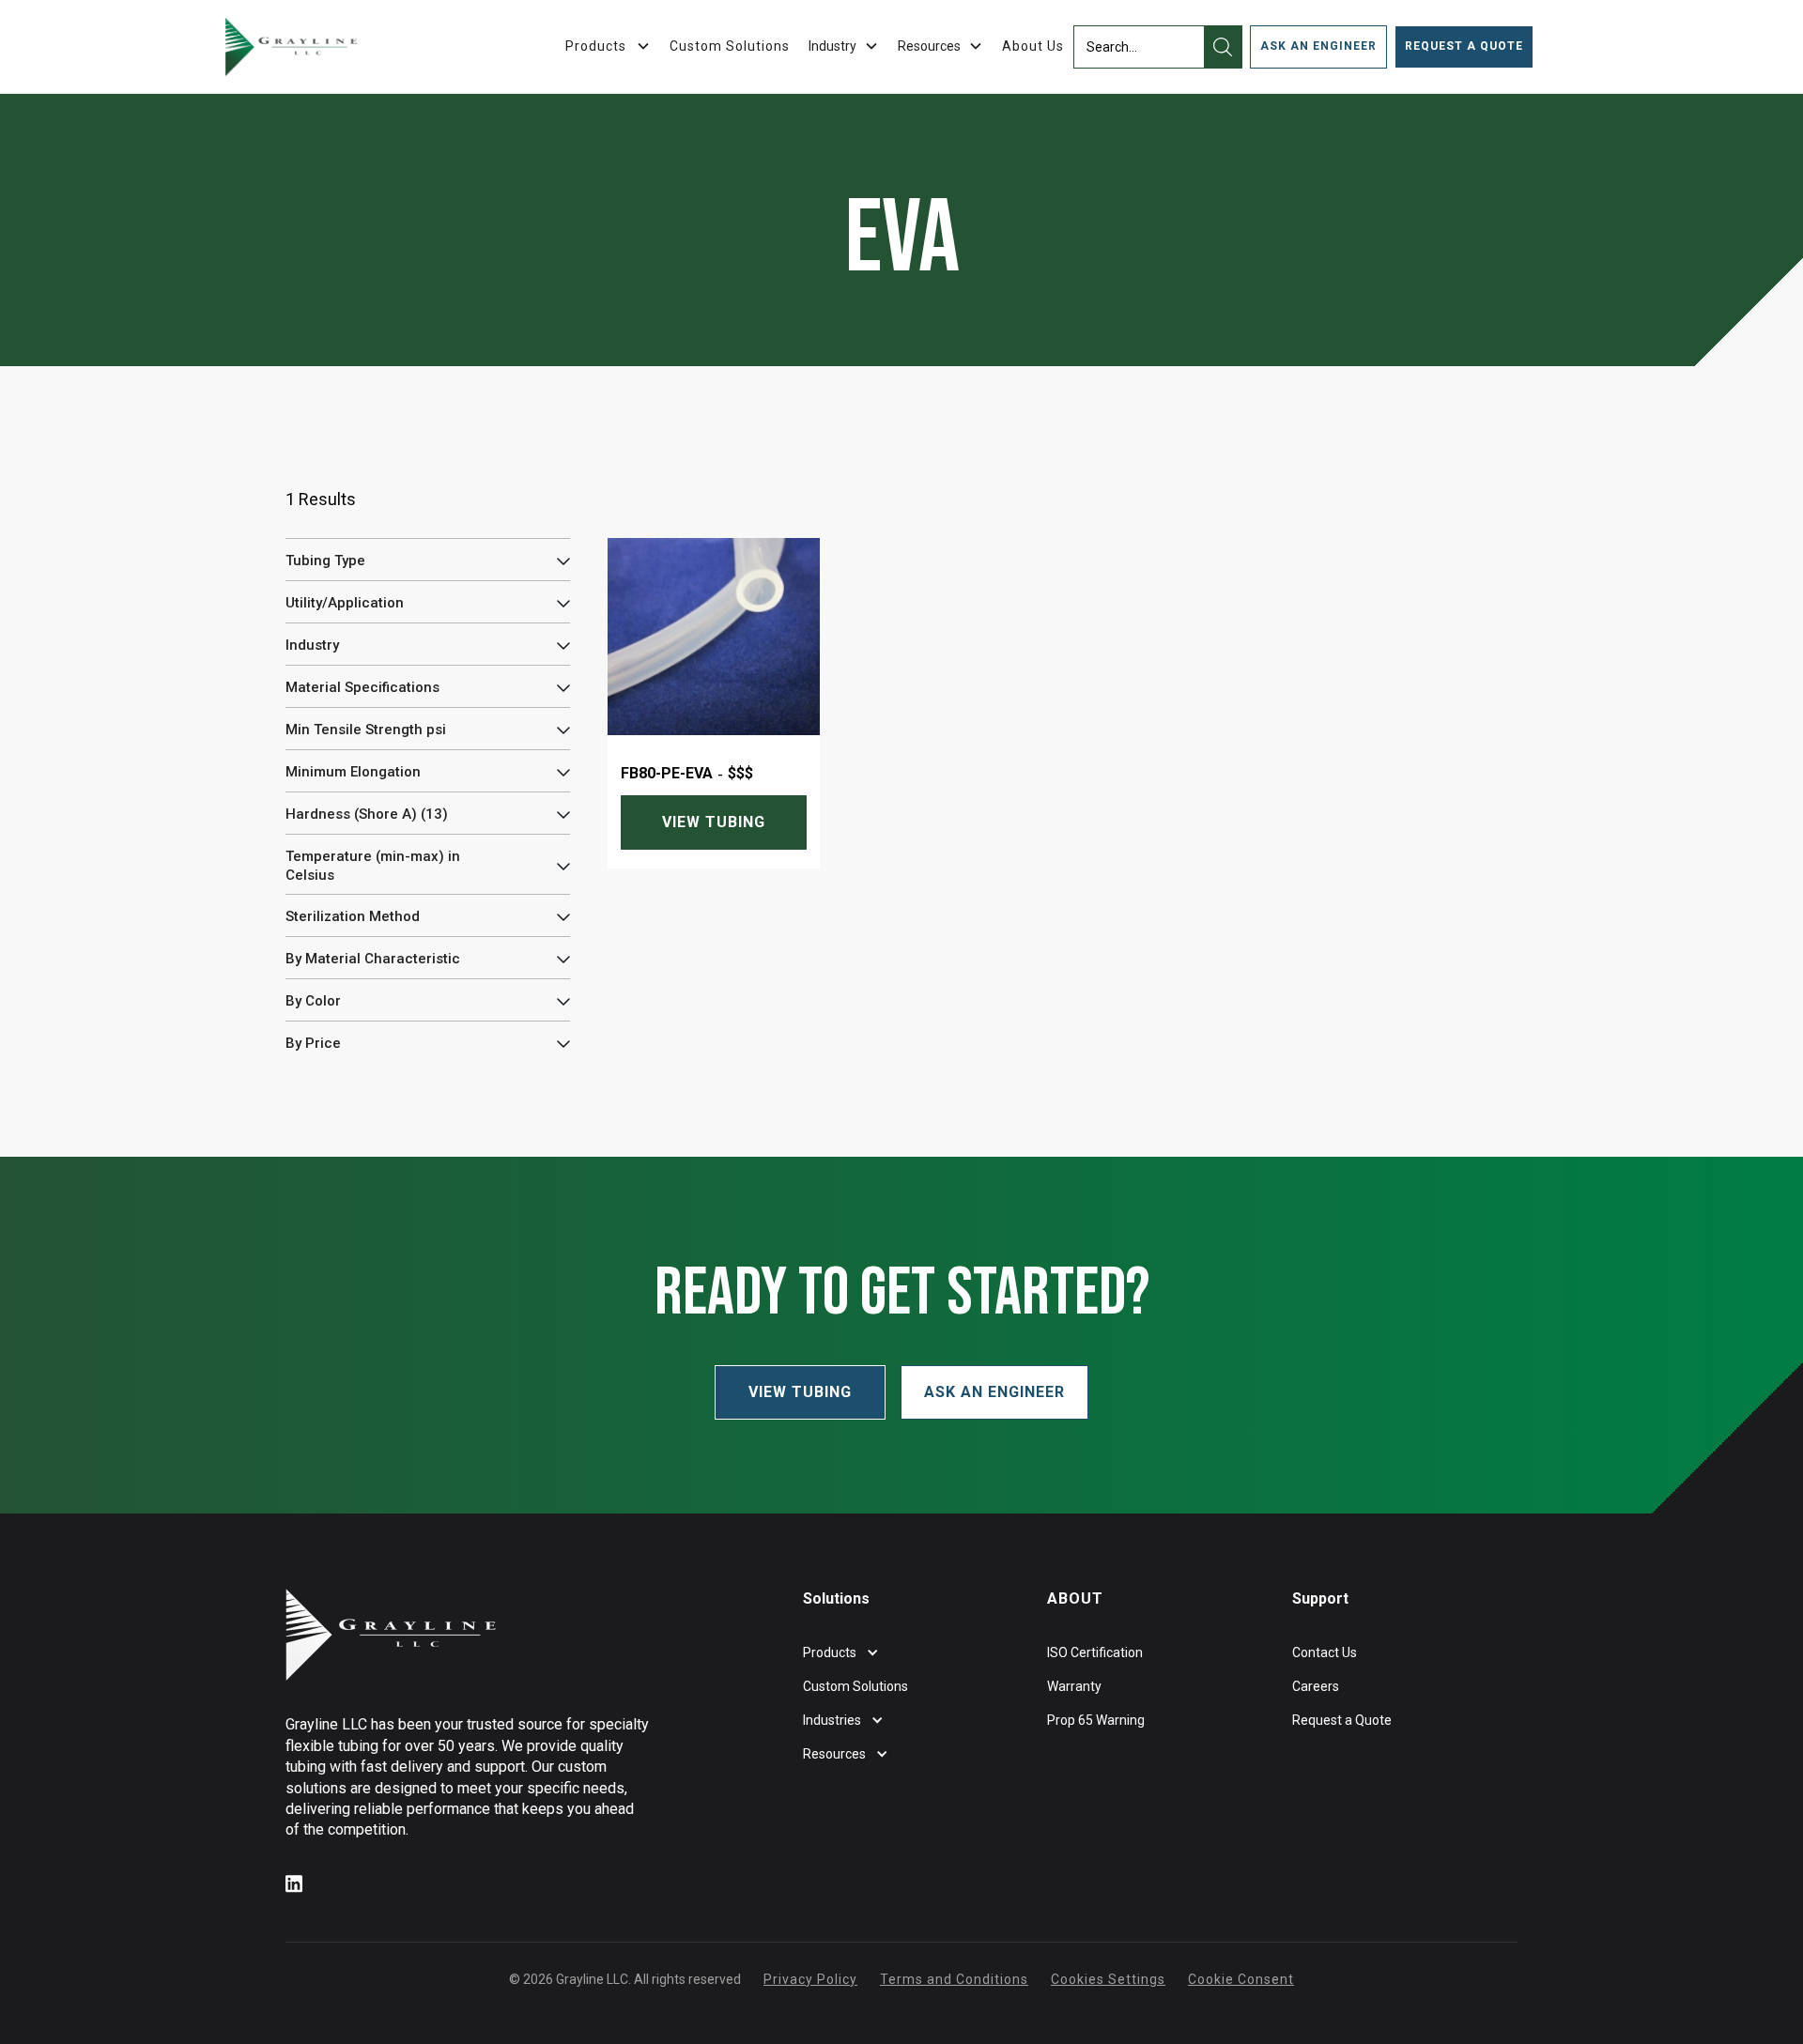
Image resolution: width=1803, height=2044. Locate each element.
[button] (844, 46)
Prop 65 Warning (1096, 1720)
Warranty (1074, 1686)
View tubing (714, 822)
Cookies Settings (1108, 1979)
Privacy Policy (810, 1979)
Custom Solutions (730, 46)
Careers (1316, 1686)
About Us (1033, 46)
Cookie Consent (1241, 1979)
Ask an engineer (1318, 46)
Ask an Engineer (994, 1392)
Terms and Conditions (954, 1979)
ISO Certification (1095, 1652)
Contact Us (1325, 1652)
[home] (291, 47)
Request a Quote (1464, 46)
